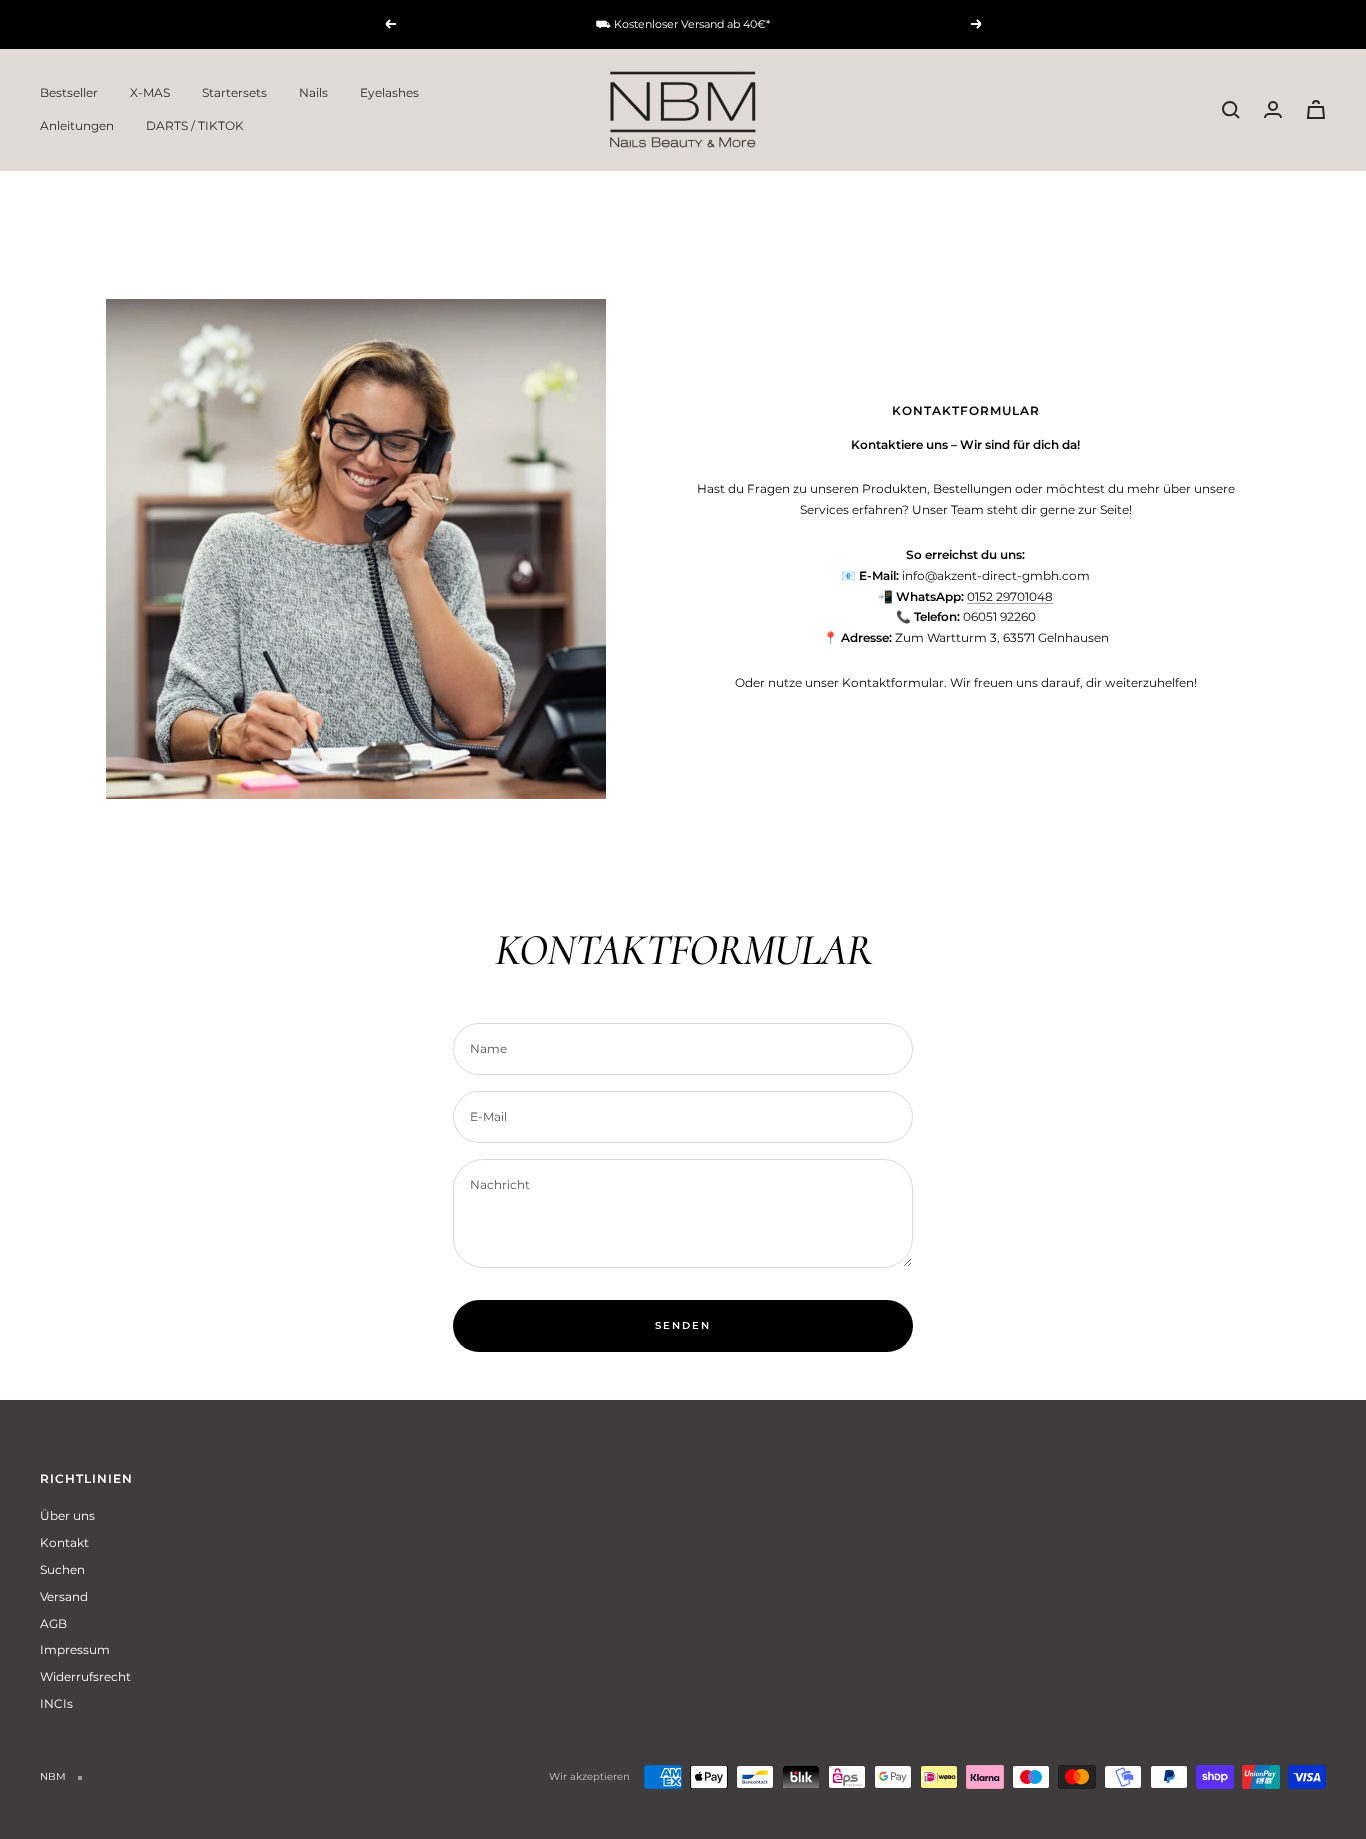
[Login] (1273, 109)
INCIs (56, 1703)
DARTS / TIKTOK (195, 125)
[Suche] (1231, 110)
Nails (313, 92)
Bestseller (69, 92)
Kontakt (64, 1542)
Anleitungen (77, 125)
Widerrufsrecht (85, 1676)
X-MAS (150, 92)
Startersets (234, 92)
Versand (64, 1596)
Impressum (75, 1649)
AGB (53, 1623)
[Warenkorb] (1316, 109)
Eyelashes (389, 92)
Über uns (67, 1515)
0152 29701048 (1010, 596)
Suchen (62, 1569)
